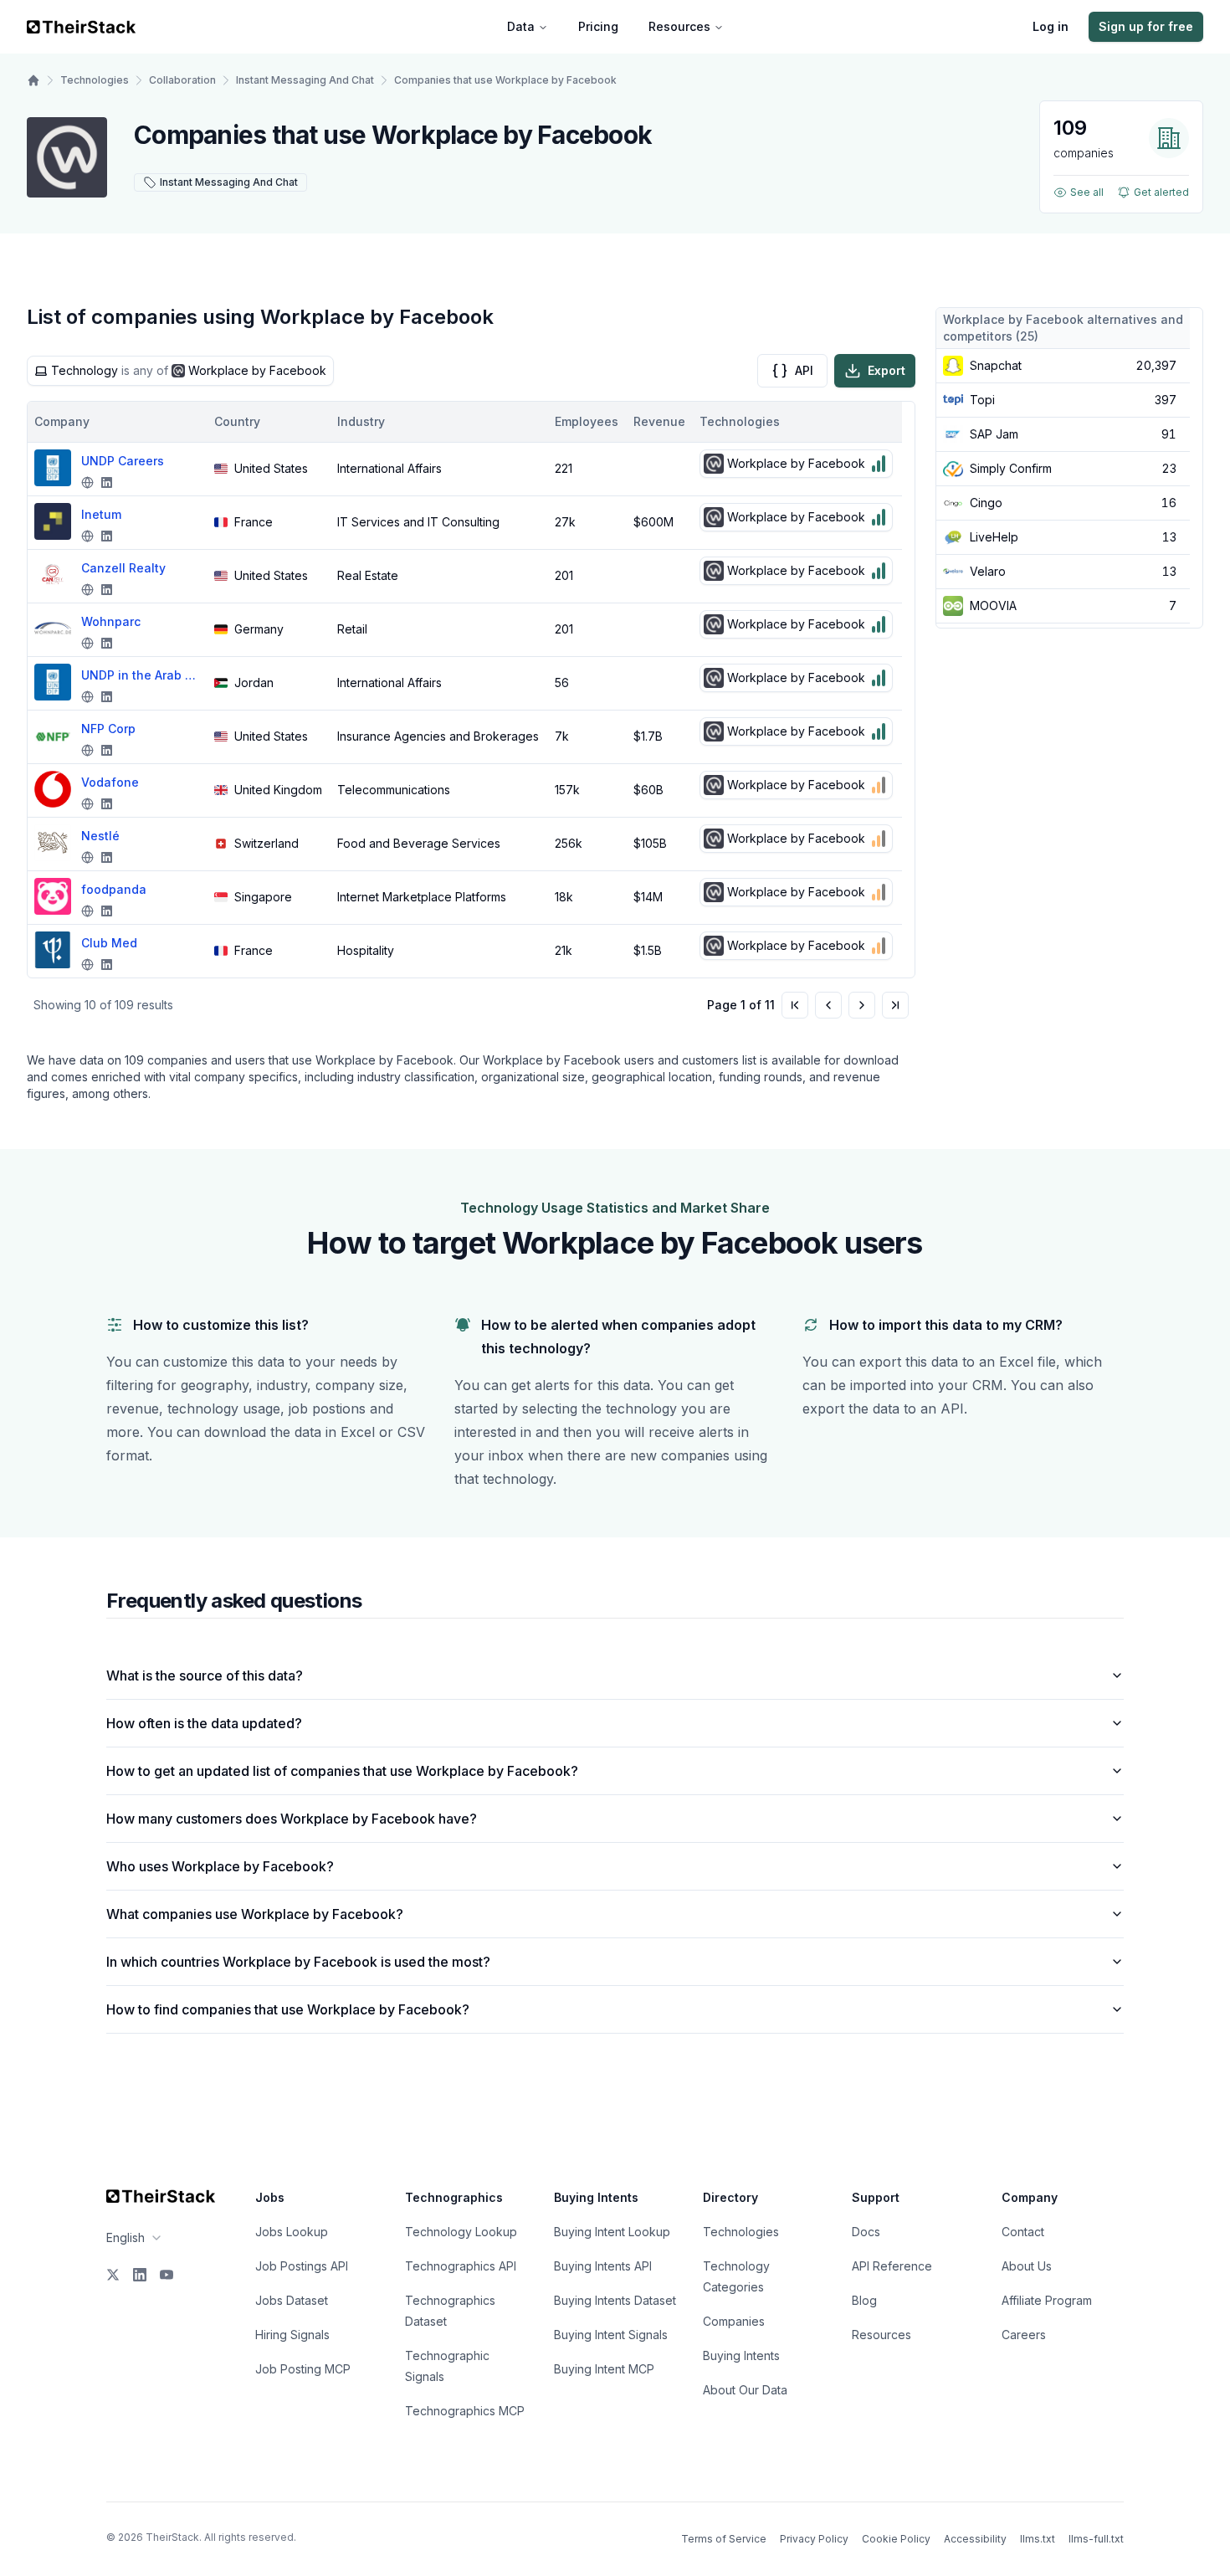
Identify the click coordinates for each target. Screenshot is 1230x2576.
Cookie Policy (896, 2539)
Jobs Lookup (292, 2232)
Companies (734, 2321)
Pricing (598, 26)
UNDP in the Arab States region (140, 675)
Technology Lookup (461, 2232)
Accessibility (975, 2539)
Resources (679, 26)
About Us (1027, 2266)
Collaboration (182, 80)
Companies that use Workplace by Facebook (505, 80)
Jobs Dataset (292, 2300)
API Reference (892, 2266)
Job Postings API (302, 2266)
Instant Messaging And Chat (305, 80)
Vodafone (110, 782)
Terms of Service (724, 2539)
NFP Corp (108, 729)
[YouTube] (167, 2275)
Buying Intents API (603, 2266)
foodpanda (114, 889)
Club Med (109, 943)
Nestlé (100, 836)
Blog (864, 2300)
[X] (113, 2275)
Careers (1024, 2335)
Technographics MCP (465, 2411)
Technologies (95, 80)
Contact (1023, 2232)
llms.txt (1038, 2539)
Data (521, 26)
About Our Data (745, 2390)
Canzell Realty (123, 568)
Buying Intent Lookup (612, 2232)
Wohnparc (111, 621)
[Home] (33, 80)
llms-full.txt (1096, 2539)
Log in (1051, 26)
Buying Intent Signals (611, 2335)
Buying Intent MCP (604, 2369)
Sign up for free (1146, 26)
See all (1087, 192)
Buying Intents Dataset (615, 2300)
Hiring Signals (292, 2335)
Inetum (101, 514)
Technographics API (461, 2266)
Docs (866, 2232)
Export (887, 370)
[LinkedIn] (140, 2275)
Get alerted (1161, 192)
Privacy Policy (814, 2539)
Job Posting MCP (303, 2369)
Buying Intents (741, 2355)
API (804, 370)
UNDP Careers (123, 461)
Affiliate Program (1047, 2300)
